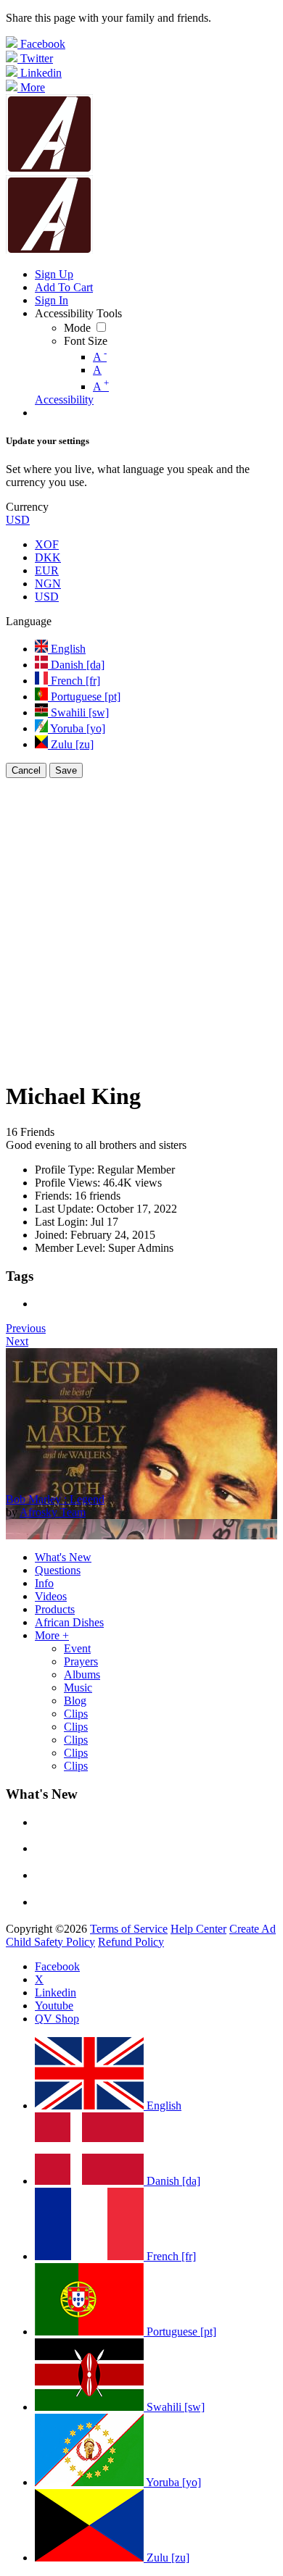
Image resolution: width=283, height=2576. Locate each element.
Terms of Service (129, 1929)
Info (44, 1583)
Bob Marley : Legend (55, 1499)
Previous (26, 1328)
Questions (58, 1570)
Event (77, 1648)
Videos (51, 1596)
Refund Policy (131, 1942)
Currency (27, 507)
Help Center (198, 1929)
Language (29, 621)
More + (52, 1635)
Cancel (26, 770)
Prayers (81, 1661)
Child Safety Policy (50, 1942)
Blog (75, 1701)
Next (17, 1341)
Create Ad (253, 1929)
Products (55, 1609)
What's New (63, 1557)
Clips (76, 1714)
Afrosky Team (53, 1512)
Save (66, 770)
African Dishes (69, 1622)
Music (78, 1688)
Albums (82, 1674)
